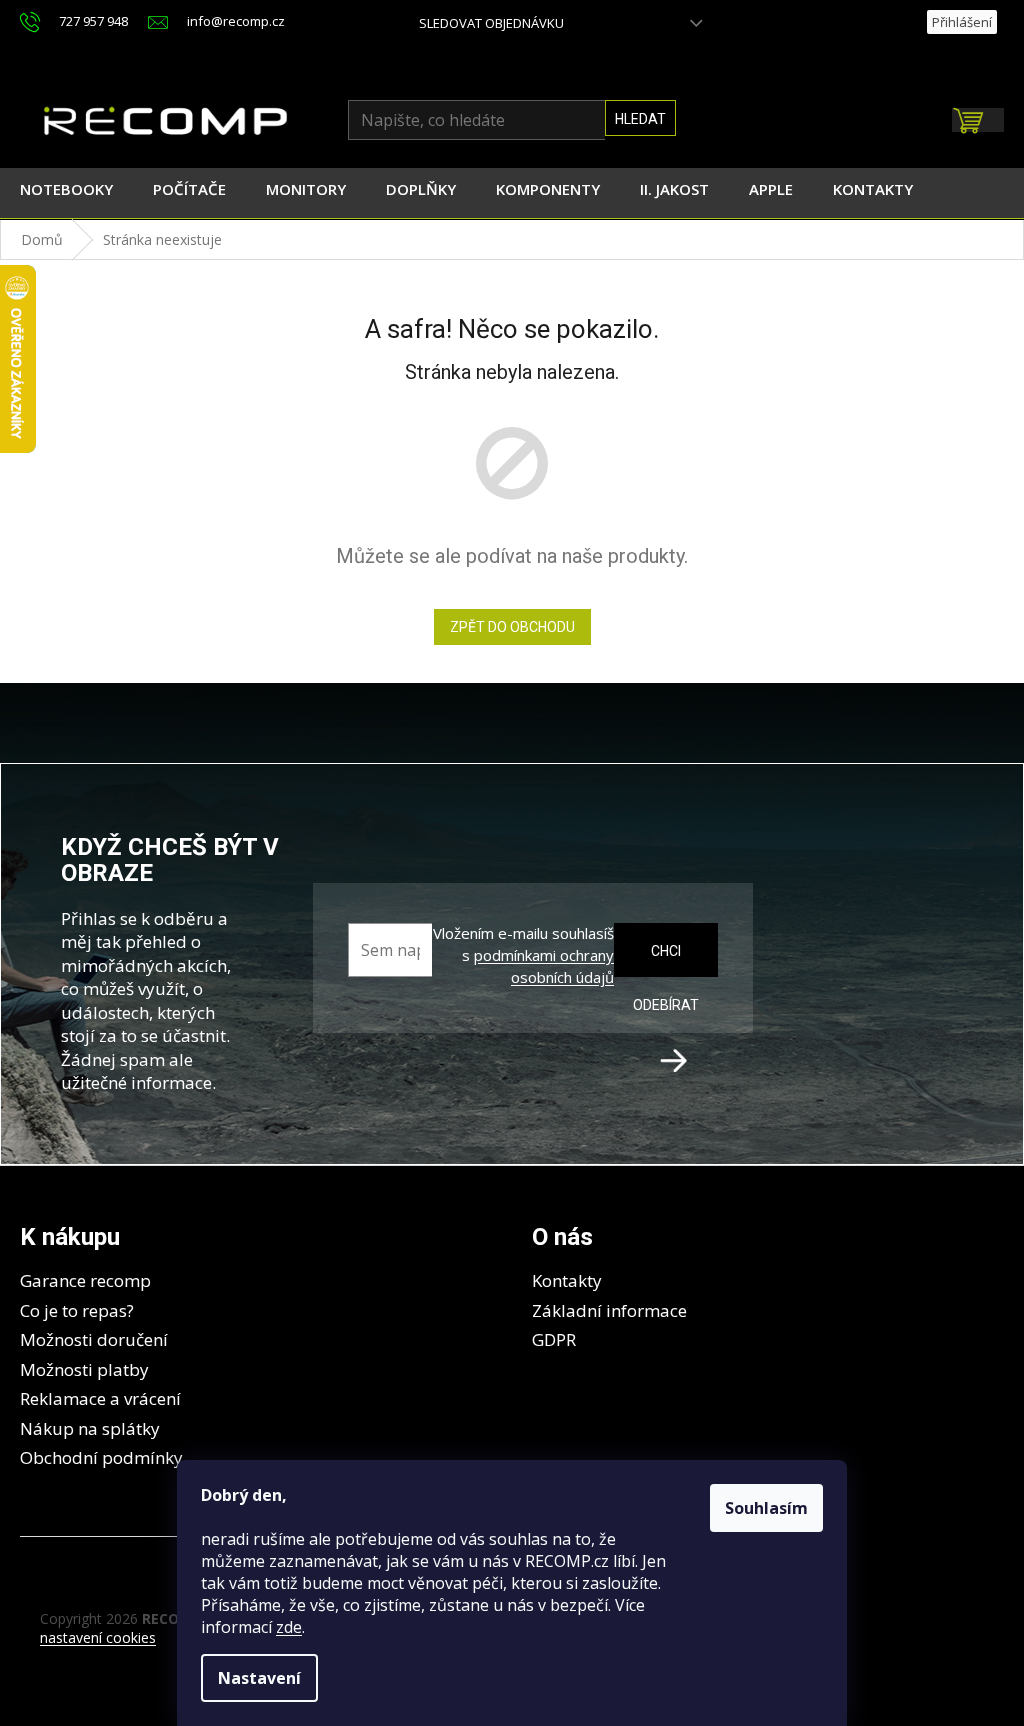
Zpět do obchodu (512, 627)
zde (289, 1627)
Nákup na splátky (90, 1428)
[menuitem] (66, 193)
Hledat (640, 119)
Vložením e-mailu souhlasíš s (523, 955)
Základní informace (609, 1310)
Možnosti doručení (94, 1339)
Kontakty (567, 1280)
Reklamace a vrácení (100, 1398)
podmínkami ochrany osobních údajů (544, 966)
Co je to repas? (77, 1310)
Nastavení (259, 1678)
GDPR (554, 1339)
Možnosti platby (84, 1369)
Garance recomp (85, 1280)
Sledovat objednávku (491, 23)
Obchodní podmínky (101, 1457)
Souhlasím (766, 1508)
